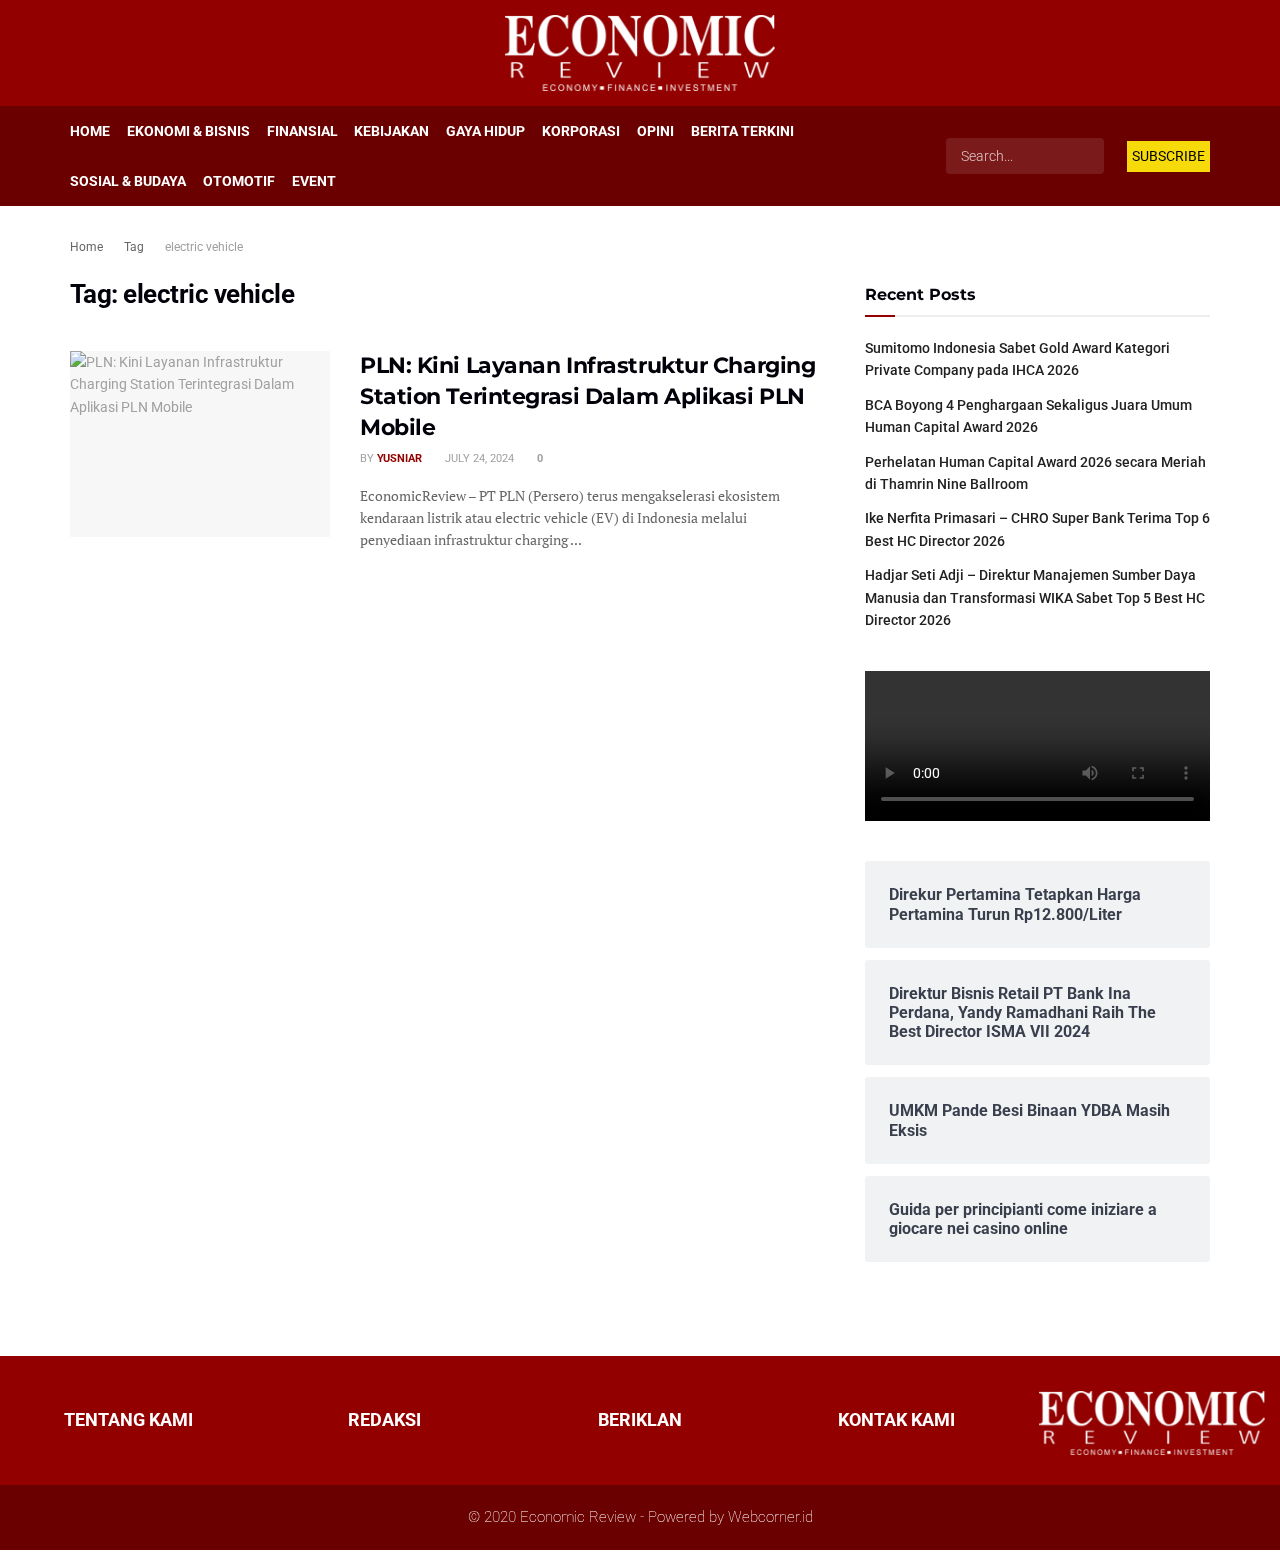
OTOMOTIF (239, 181)
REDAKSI (384, 1420)
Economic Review (578, 1517)
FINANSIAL (302, 131)
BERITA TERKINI (742, 131)
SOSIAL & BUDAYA (128, 181)
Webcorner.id (770, 1517)
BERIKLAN (640, 1420)
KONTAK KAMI (896, 1420)
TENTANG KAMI (128, 1420)
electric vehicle (204, 247)
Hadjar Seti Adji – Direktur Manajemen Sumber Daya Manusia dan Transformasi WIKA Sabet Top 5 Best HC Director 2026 (1035, 597)
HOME (90, 131)
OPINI (655, 131)
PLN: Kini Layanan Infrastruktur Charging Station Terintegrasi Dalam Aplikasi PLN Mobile (587, 396)
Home (86, 247)
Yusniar (399, 458)
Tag (134, 247)
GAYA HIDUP (485, 131)
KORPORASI (581, 131)
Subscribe (1168, 156)
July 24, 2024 (478, 458)
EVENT (314, 181)
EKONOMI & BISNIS (188, 131)
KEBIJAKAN (391, 131)
